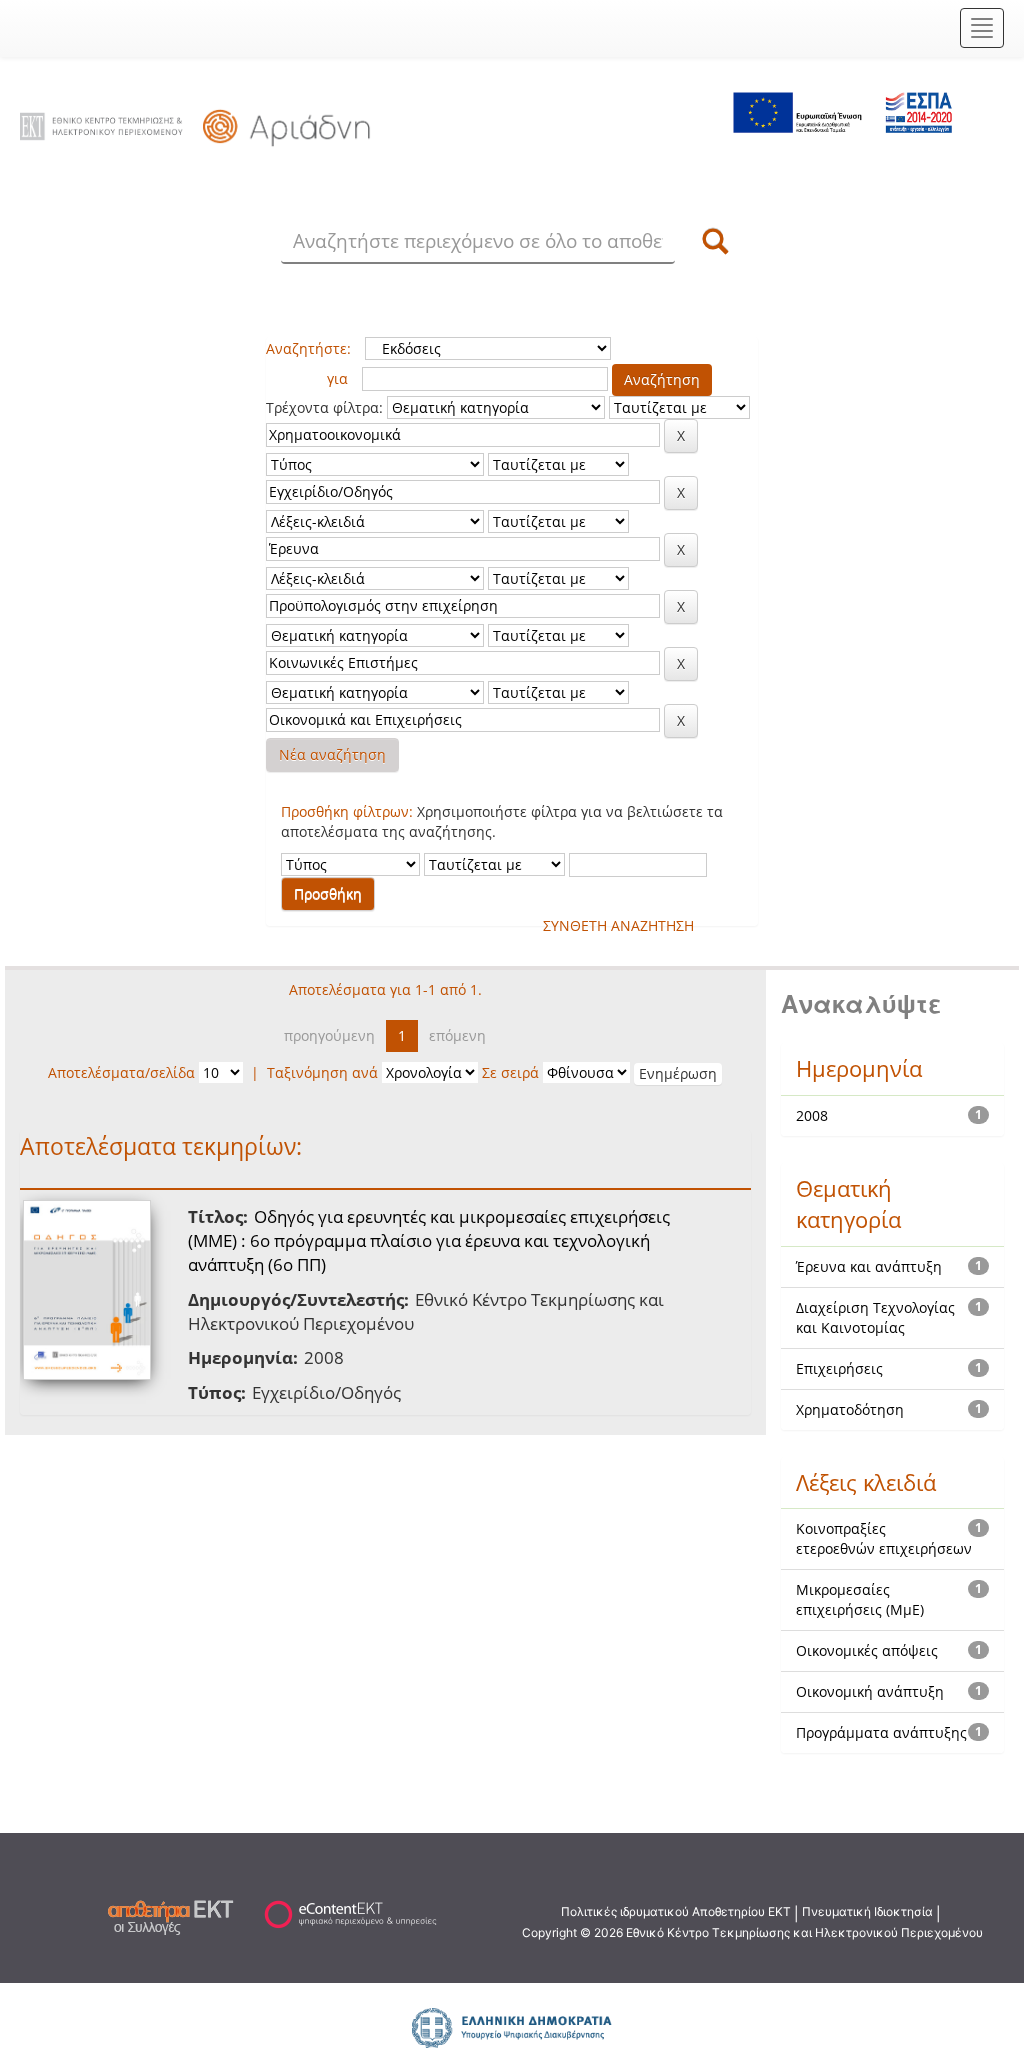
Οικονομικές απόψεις (867, 1650)
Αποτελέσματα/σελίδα (121, 1072)
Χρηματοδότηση (850, 1409)
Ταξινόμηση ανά (322, 1072)
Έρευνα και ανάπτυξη (869, 1266)
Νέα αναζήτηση (332, 754)
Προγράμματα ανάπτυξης (881, 1732)
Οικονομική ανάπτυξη (870, 1691)
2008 (812, 1115)
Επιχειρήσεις (839, 1368)
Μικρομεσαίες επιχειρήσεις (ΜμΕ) (860, 1599)
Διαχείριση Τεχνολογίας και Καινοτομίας (875, 1317)
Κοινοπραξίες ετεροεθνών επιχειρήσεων (884, 1538)
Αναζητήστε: (308, 348)
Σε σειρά (510, 1072)
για (337, 378)
